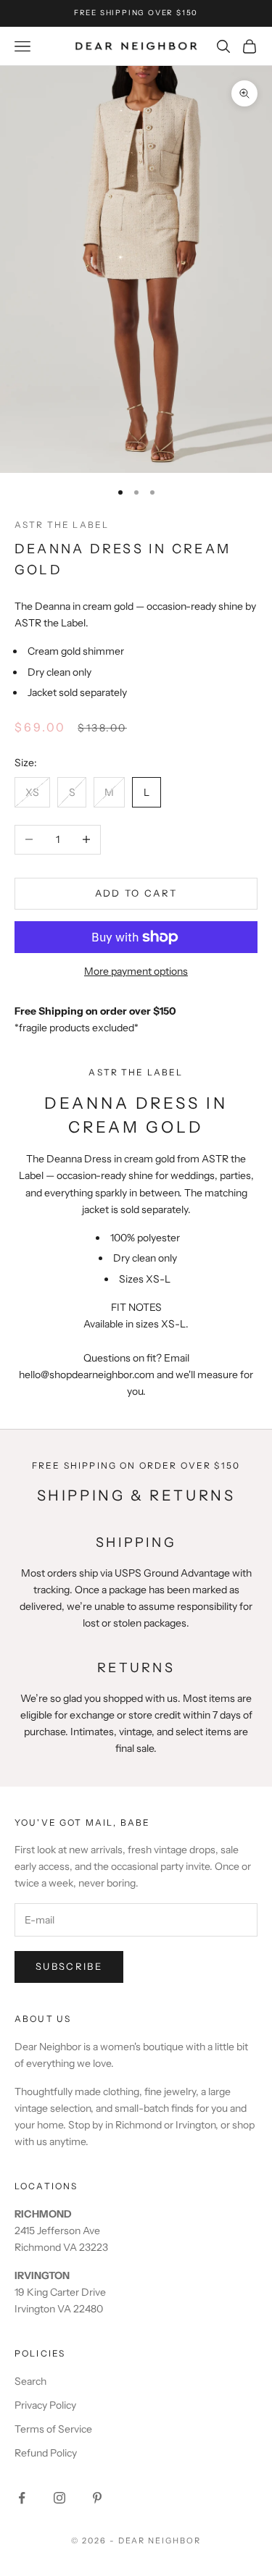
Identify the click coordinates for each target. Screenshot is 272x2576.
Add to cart (136, 893)
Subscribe (69, 1966)
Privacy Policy (45, 2405)
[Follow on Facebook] (22, 2498)
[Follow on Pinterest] (97, 2498)
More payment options (136, 971)
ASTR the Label (62, 525)
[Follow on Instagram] (59, 2498)
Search (30, 2381)
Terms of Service (53, 2429)
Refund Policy (46, 2453)
